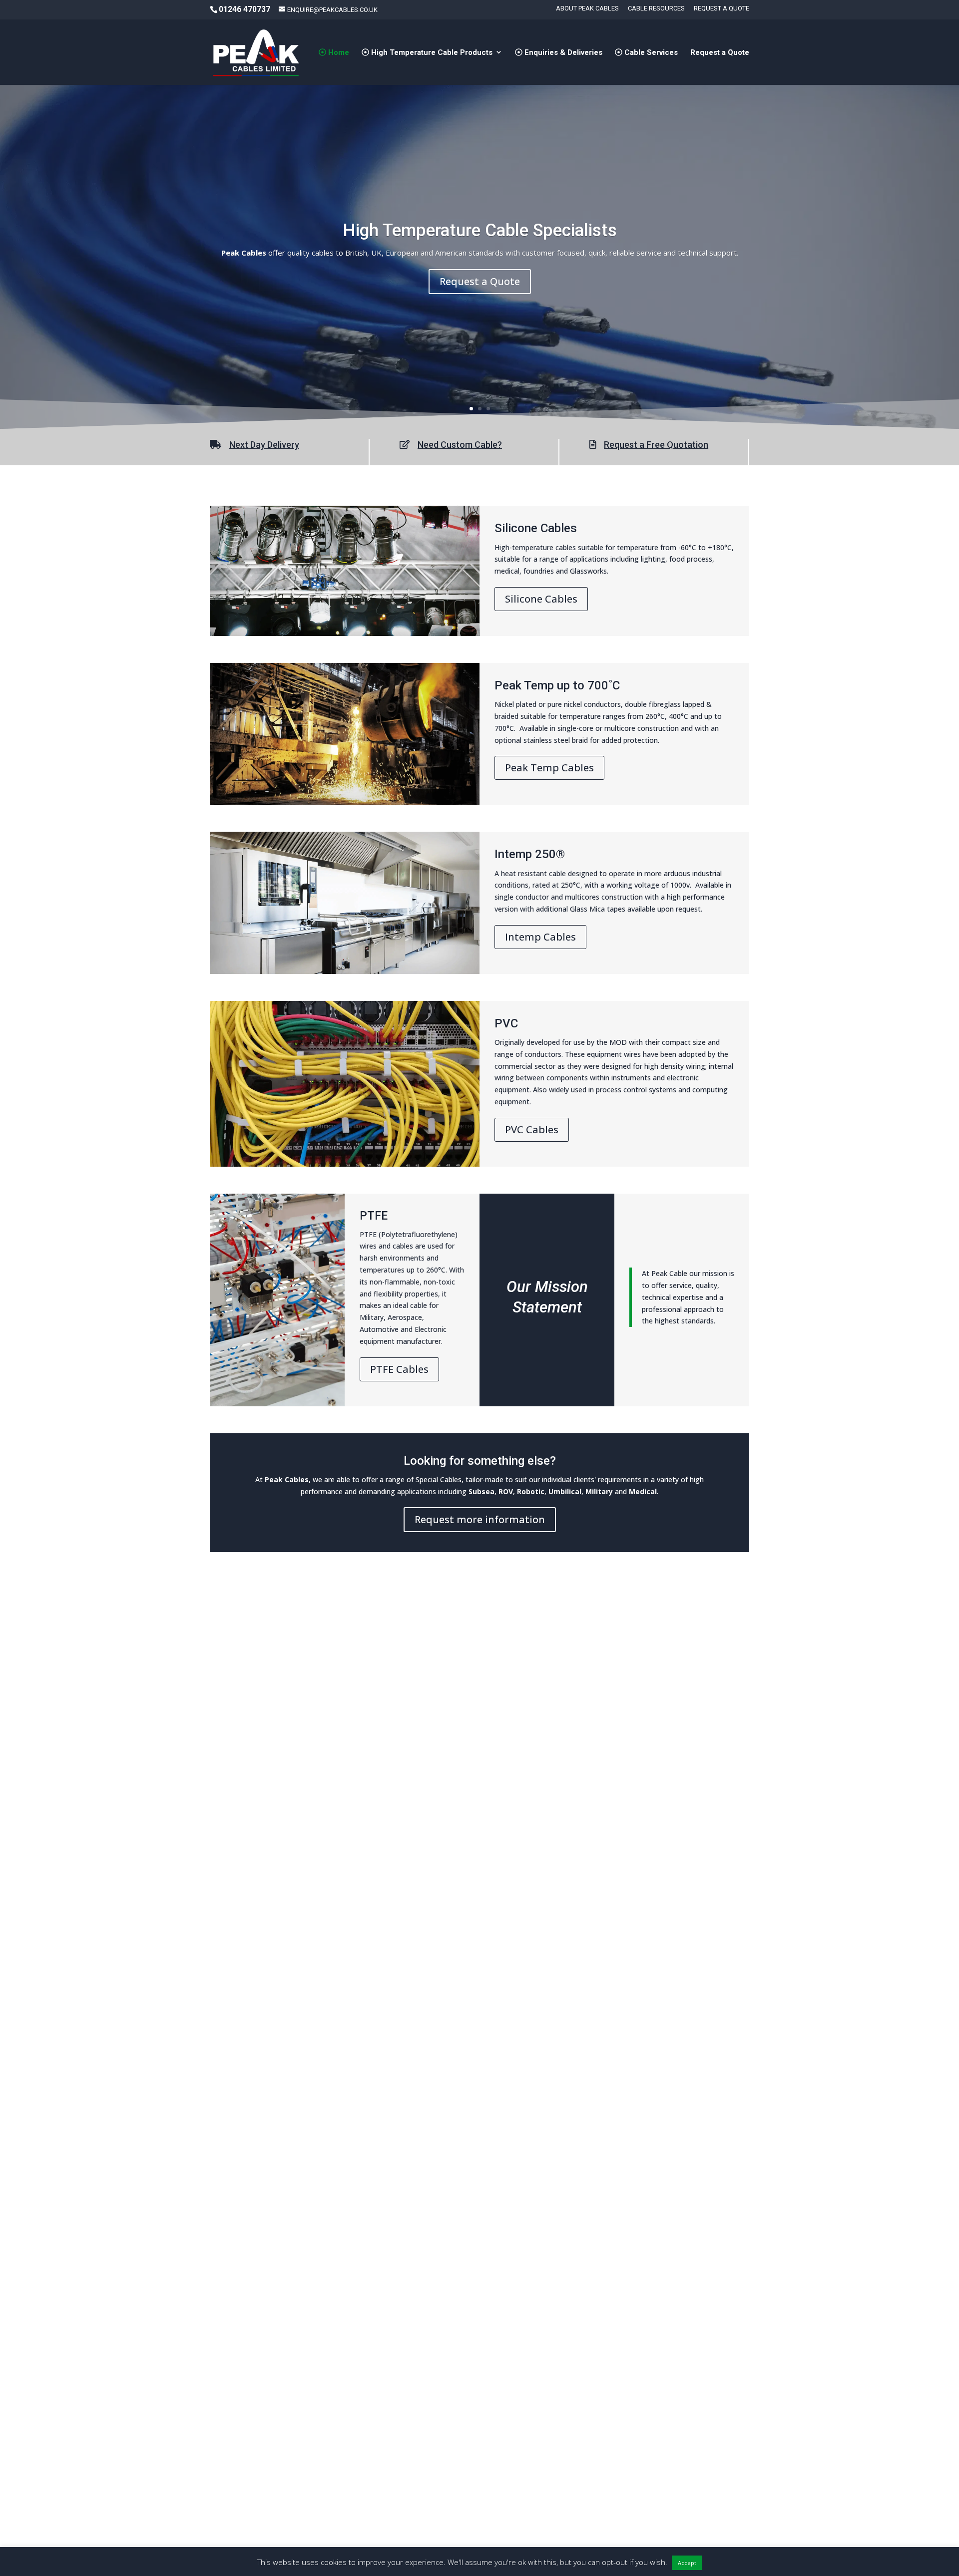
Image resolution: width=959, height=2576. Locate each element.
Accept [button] (687, 2563)
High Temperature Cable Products (431, 53)
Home (338, 53)
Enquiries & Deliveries (562, 53)
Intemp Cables (540, 937)
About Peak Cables (587, 8)
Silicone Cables (541, 599)
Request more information (480, 1519)
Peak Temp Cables (549, 768)
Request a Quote (721, 8)
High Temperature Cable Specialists (480, 230)
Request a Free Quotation (656, 445)
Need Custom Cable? (460, 445)
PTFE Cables (399, 1369)
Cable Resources (656, 8)
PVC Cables (532, 1129)
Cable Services (650, 53)
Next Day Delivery (264, 445)
